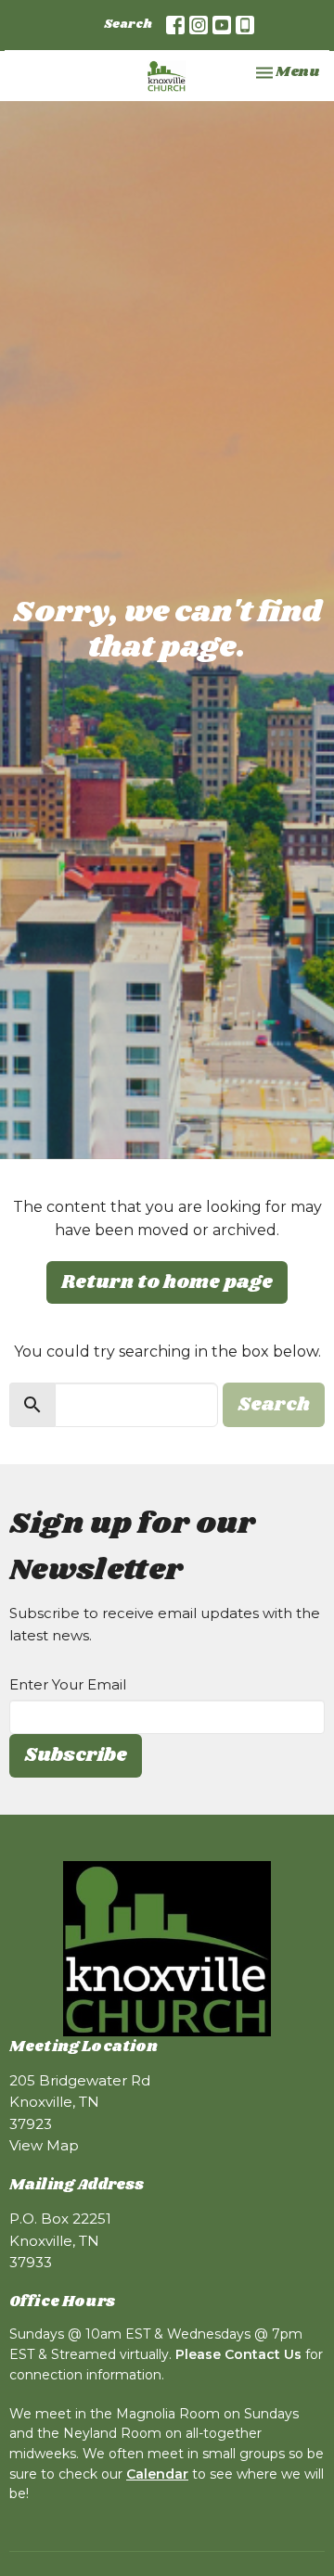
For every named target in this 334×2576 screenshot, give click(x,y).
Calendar (157, 2474)
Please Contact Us (238, 2354)
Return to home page (167, 1282)
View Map (44, 2145)
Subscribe (76, 1755)
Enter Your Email (68, 1684)
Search (128, 25)
